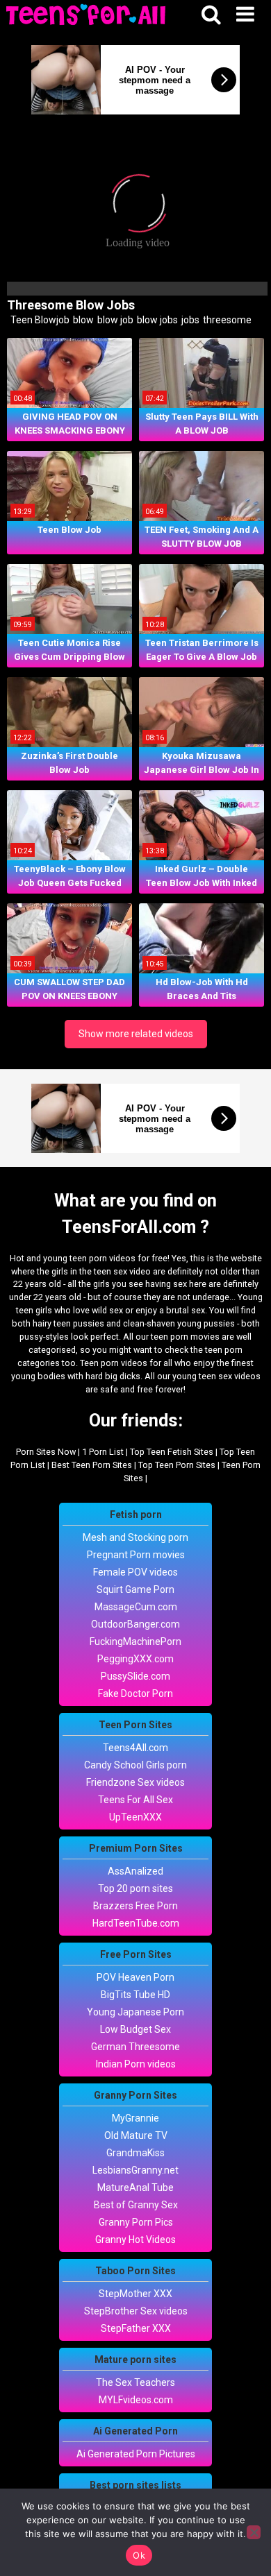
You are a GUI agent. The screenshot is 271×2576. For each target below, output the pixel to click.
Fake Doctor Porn (135, 1694)
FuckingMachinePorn (135, 1641)
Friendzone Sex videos (135, 1782)
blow (82, 320)
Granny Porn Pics (136, 2222)
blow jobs (156, 320)
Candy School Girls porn (135, 1765)
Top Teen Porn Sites (177, 1465)
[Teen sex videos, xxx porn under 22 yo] (87, 16)
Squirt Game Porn (135, 1589)
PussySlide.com (135, 1676)
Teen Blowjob (39, 320)
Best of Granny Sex (136, 2205)
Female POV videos (135, 1572)
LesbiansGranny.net (135, 2170)
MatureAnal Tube (135, 2187)
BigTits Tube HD (135, 1995)
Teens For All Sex (135, 1800)
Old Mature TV (136, 2135)
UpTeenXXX (135, 1817)
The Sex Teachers (135, 2382)
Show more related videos (136, 1034)
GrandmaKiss (135, 2153)
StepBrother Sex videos (136, 2311)
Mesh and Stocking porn (135, 1537)
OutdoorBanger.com (135, 1624)
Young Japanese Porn (135, 2012)
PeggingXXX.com (135, 1659)
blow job (114, 320)
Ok (139, 2555)
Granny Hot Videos (135, 2240)
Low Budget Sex (135, 2029)
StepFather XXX (136, 2328)
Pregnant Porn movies (136, 1555)
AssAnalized (135, 1871)
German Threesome (135, 2047)
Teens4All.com (135, 1748)
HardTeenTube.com (136, 1923)
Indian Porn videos (136, 2064)
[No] (254, 2532)
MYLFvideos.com (136, 2400)
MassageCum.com (136, 1607)
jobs (189, 320)
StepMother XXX (135, 2294)
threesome (226, 320)
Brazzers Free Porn (135, 1906)
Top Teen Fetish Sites (172, 1452)
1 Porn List (103, 1452)
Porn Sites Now (46, 1452)
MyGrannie (135, 2118)
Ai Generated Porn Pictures (136, 2454)
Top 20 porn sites (135, 1888)
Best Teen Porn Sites (92, 1465)
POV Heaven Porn (135, 1977)
